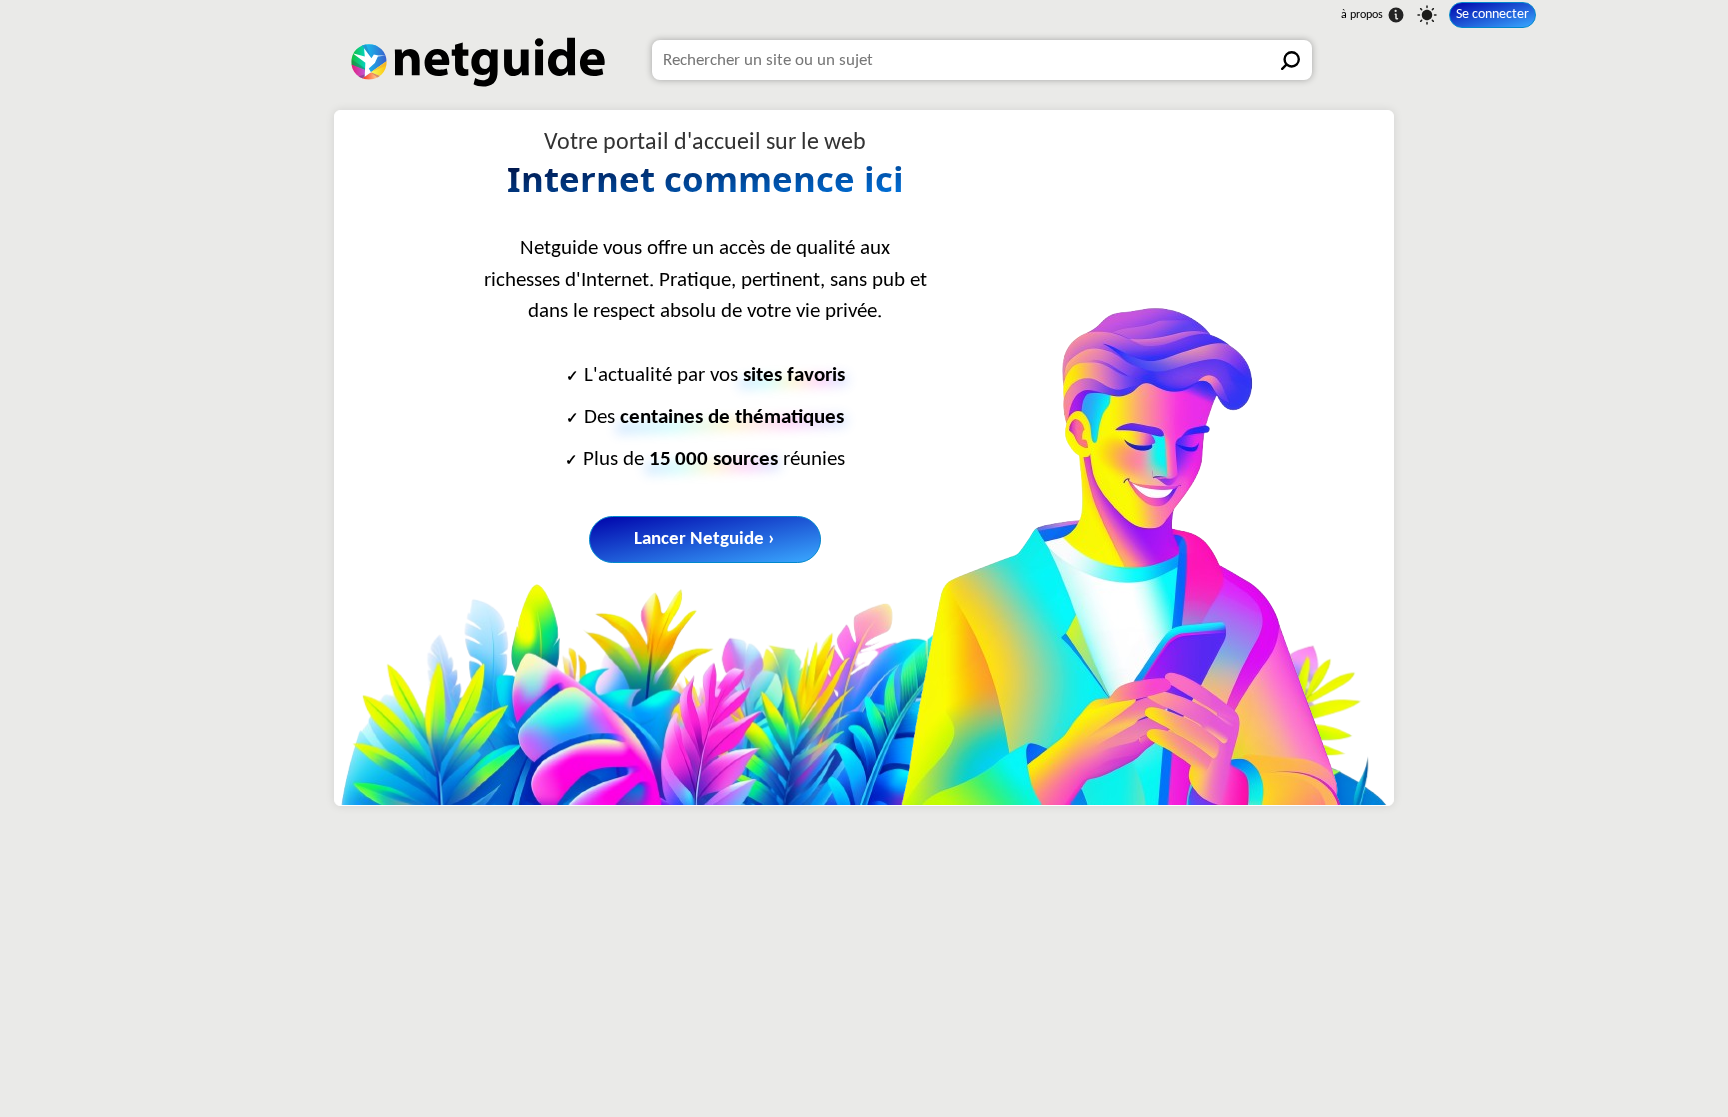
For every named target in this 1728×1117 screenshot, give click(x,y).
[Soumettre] (1292, 60)
